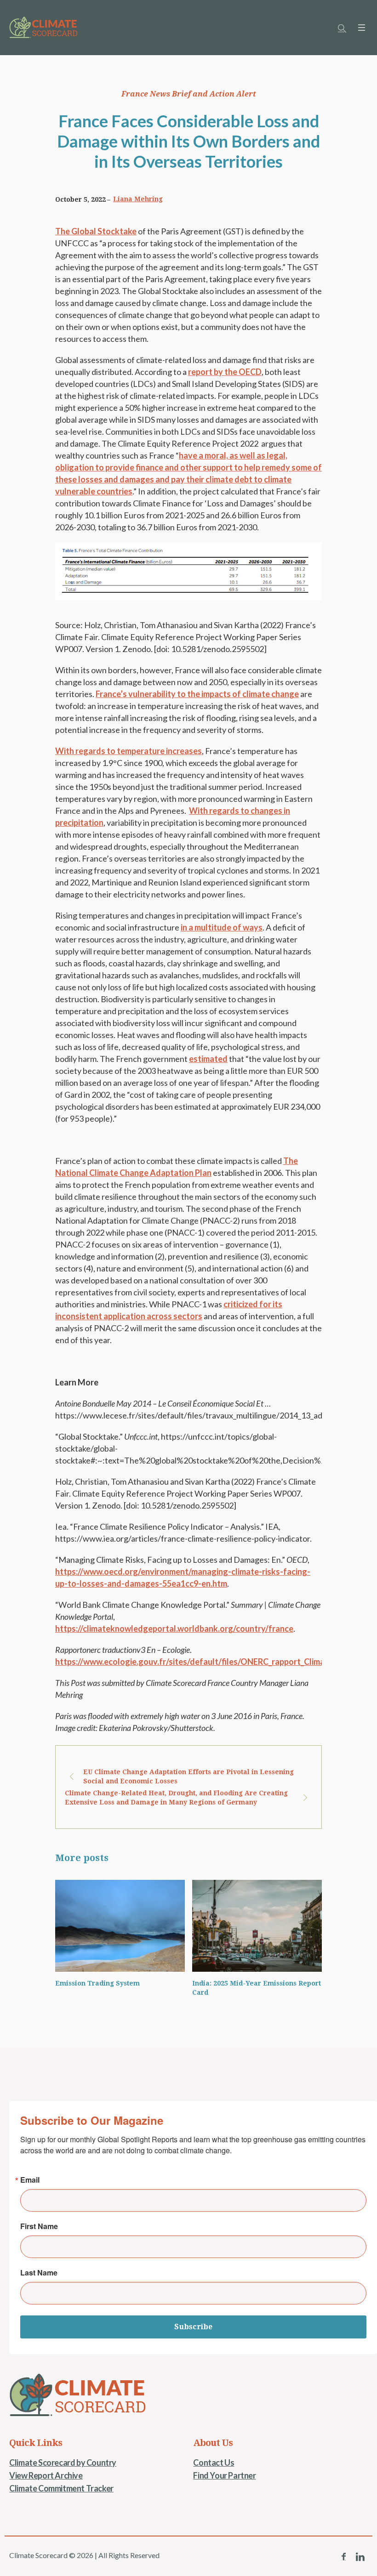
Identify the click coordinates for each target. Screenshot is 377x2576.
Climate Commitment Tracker (61, 2488)
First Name (39, 2226)
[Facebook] (343, 2557)
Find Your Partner (224, 2475)
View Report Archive (46, 2475)
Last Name (39, 2273)
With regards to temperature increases (129, 751)
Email (30, 2180)
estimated (208, 1059)
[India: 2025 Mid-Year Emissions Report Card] (120, 1926)
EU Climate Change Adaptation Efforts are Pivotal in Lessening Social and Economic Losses (188, 1776)
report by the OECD (225, 372)
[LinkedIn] (360, 2557)
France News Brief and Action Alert (189, 94)
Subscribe (193, 2327)
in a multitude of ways (222, 927)
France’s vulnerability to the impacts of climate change (197, 694)
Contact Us (214, 2463)
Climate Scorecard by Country (63, 2463)
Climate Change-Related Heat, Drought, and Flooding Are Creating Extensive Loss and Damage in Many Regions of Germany (176, 1798)
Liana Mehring (138, 199)
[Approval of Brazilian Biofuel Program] (257, 1926)
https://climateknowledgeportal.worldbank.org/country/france (174, 1628)
